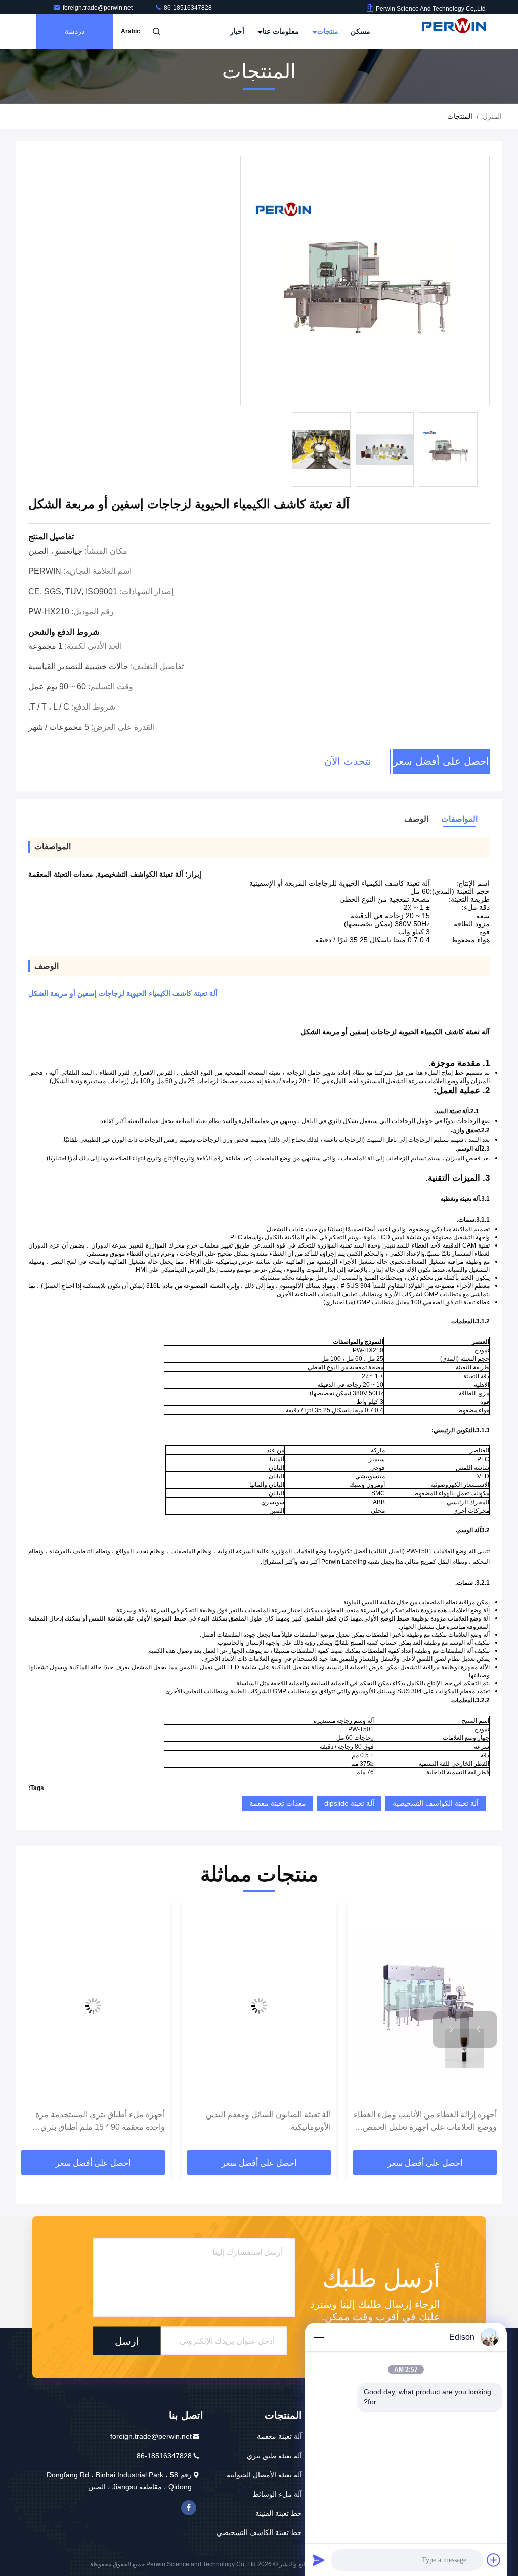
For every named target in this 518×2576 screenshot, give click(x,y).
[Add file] (494, 2560)
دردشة (75, 31)
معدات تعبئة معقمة (278, 1803)
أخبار (237, 31)
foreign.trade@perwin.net (98, 8)
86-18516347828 (187, 8)
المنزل (492, 116)
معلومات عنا (280, 31)
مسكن (360, 31)
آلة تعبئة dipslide (349, 1803)
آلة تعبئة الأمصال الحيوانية (264, 2475)
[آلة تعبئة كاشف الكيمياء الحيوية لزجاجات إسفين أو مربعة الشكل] (365, 281)
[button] (479, 2029)
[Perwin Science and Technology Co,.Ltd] (454, 31)
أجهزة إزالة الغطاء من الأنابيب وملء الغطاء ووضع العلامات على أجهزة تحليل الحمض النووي (425, 2122)
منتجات (327, 31)
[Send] (319, 2560)
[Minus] (319, 2337)
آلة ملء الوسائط (277, 2494)
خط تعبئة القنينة (279, 2513)
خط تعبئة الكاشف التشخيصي (259, 2532)
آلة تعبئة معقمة (279, 2436)
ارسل (127, 2341)
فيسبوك (189, 2508)
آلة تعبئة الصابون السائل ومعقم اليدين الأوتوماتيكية (268, 2121)
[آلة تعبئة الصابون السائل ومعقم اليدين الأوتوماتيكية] (259, 2006)
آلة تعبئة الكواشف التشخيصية (436, 1803)
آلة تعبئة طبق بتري (274, 2456)
